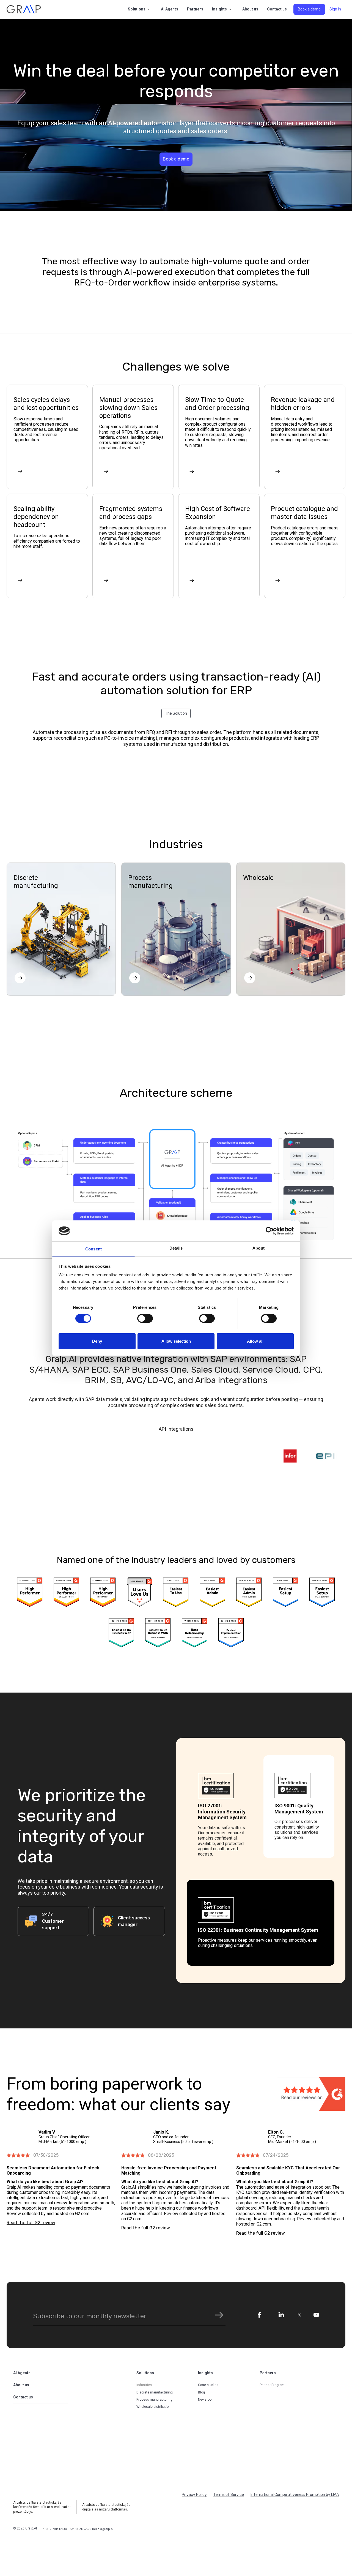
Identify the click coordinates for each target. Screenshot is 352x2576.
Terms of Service (229, 2495)
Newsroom (206, 2400)
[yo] (316, 2315)
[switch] (145, 1318)
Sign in (335, 9)
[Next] (20, 471)
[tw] (300, 2315)
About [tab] (258, 1248)
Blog (201, 2392)
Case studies (208, 2385)
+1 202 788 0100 (55, 2529)
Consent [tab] (94, 1249)
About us (250, 9)
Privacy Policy (194, 2495)
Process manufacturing (154, 2400)
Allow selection (176, 1341)
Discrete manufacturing (155, 2392)
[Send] (219, 2315)
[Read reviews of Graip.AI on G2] (311, 2094)
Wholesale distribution (153, 2407)
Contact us (277, 9)
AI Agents (170, 9)
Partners (195, 9)
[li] (281, 2315)
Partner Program (272, 2385)
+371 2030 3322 (80, 2529)
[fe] (259, 2315)
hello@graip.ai (103, 2529)
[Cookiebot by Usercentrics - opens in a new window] (270, 1231)
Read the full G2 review (31, 2223)
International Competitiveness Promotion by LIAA (295, 2495)
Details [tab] (176, 1248)
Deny (97, 1341)
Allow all (255, 1341)
